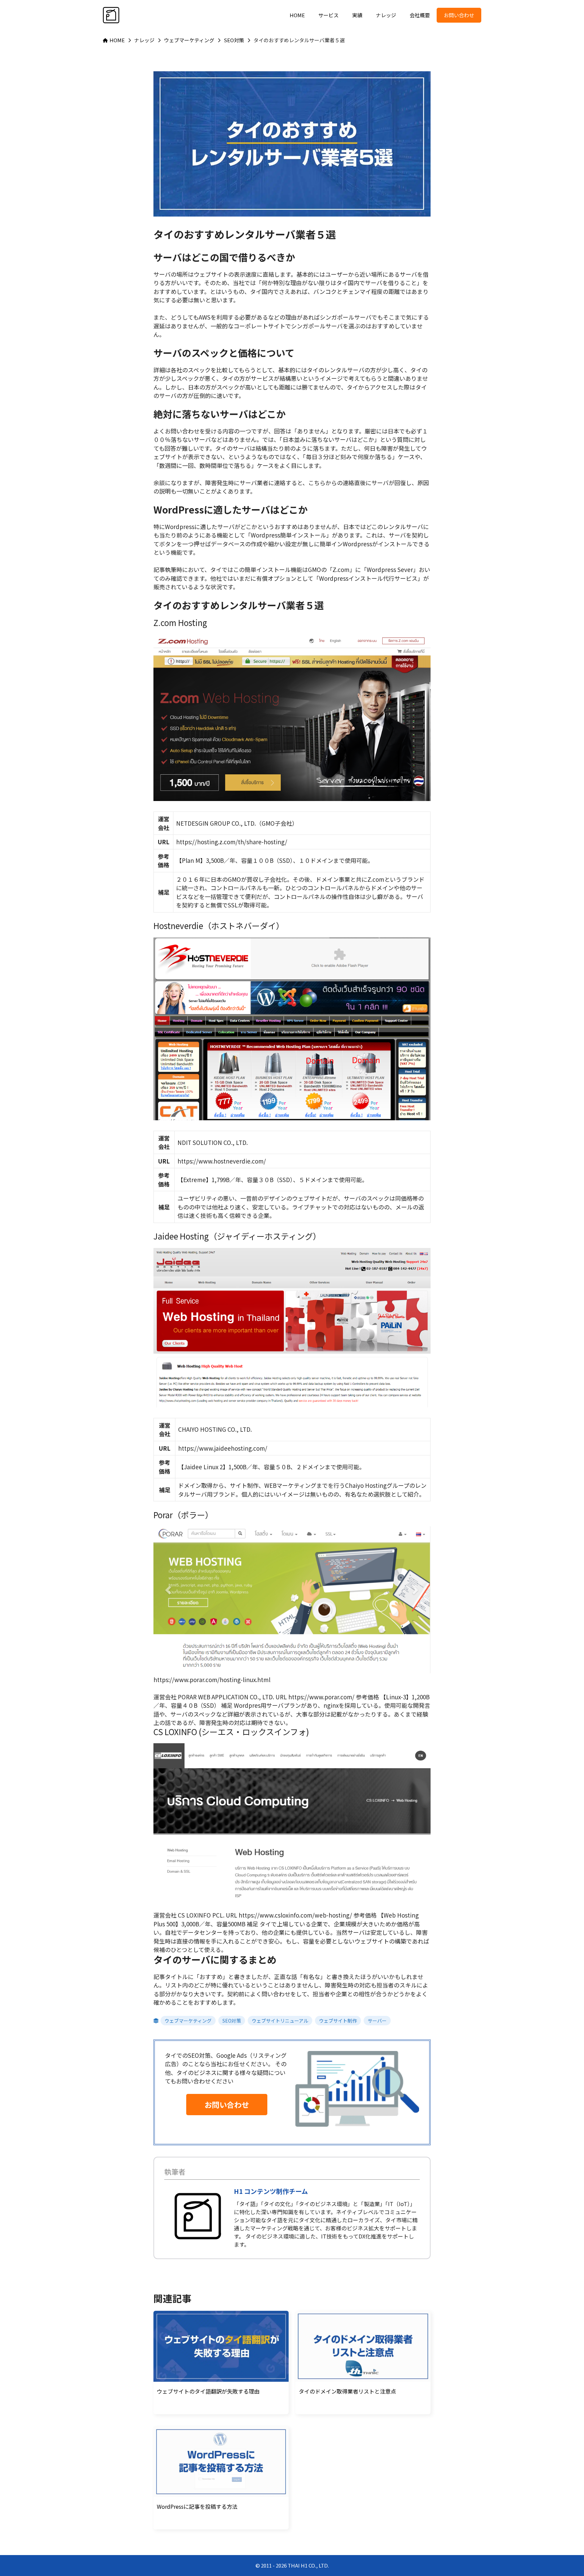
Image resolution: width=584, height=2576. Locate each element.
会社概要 (420, 15)
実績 (357, 15)
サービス (328, 15)
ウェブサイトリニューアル (280, 2021)
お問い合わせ (459, 15)
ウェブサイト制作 (338, 2021)
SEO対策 (232, 2021)
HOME (297, 15)
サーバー (377, 2021)
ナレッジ (386, 15)
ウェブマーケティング (188, 2021)
